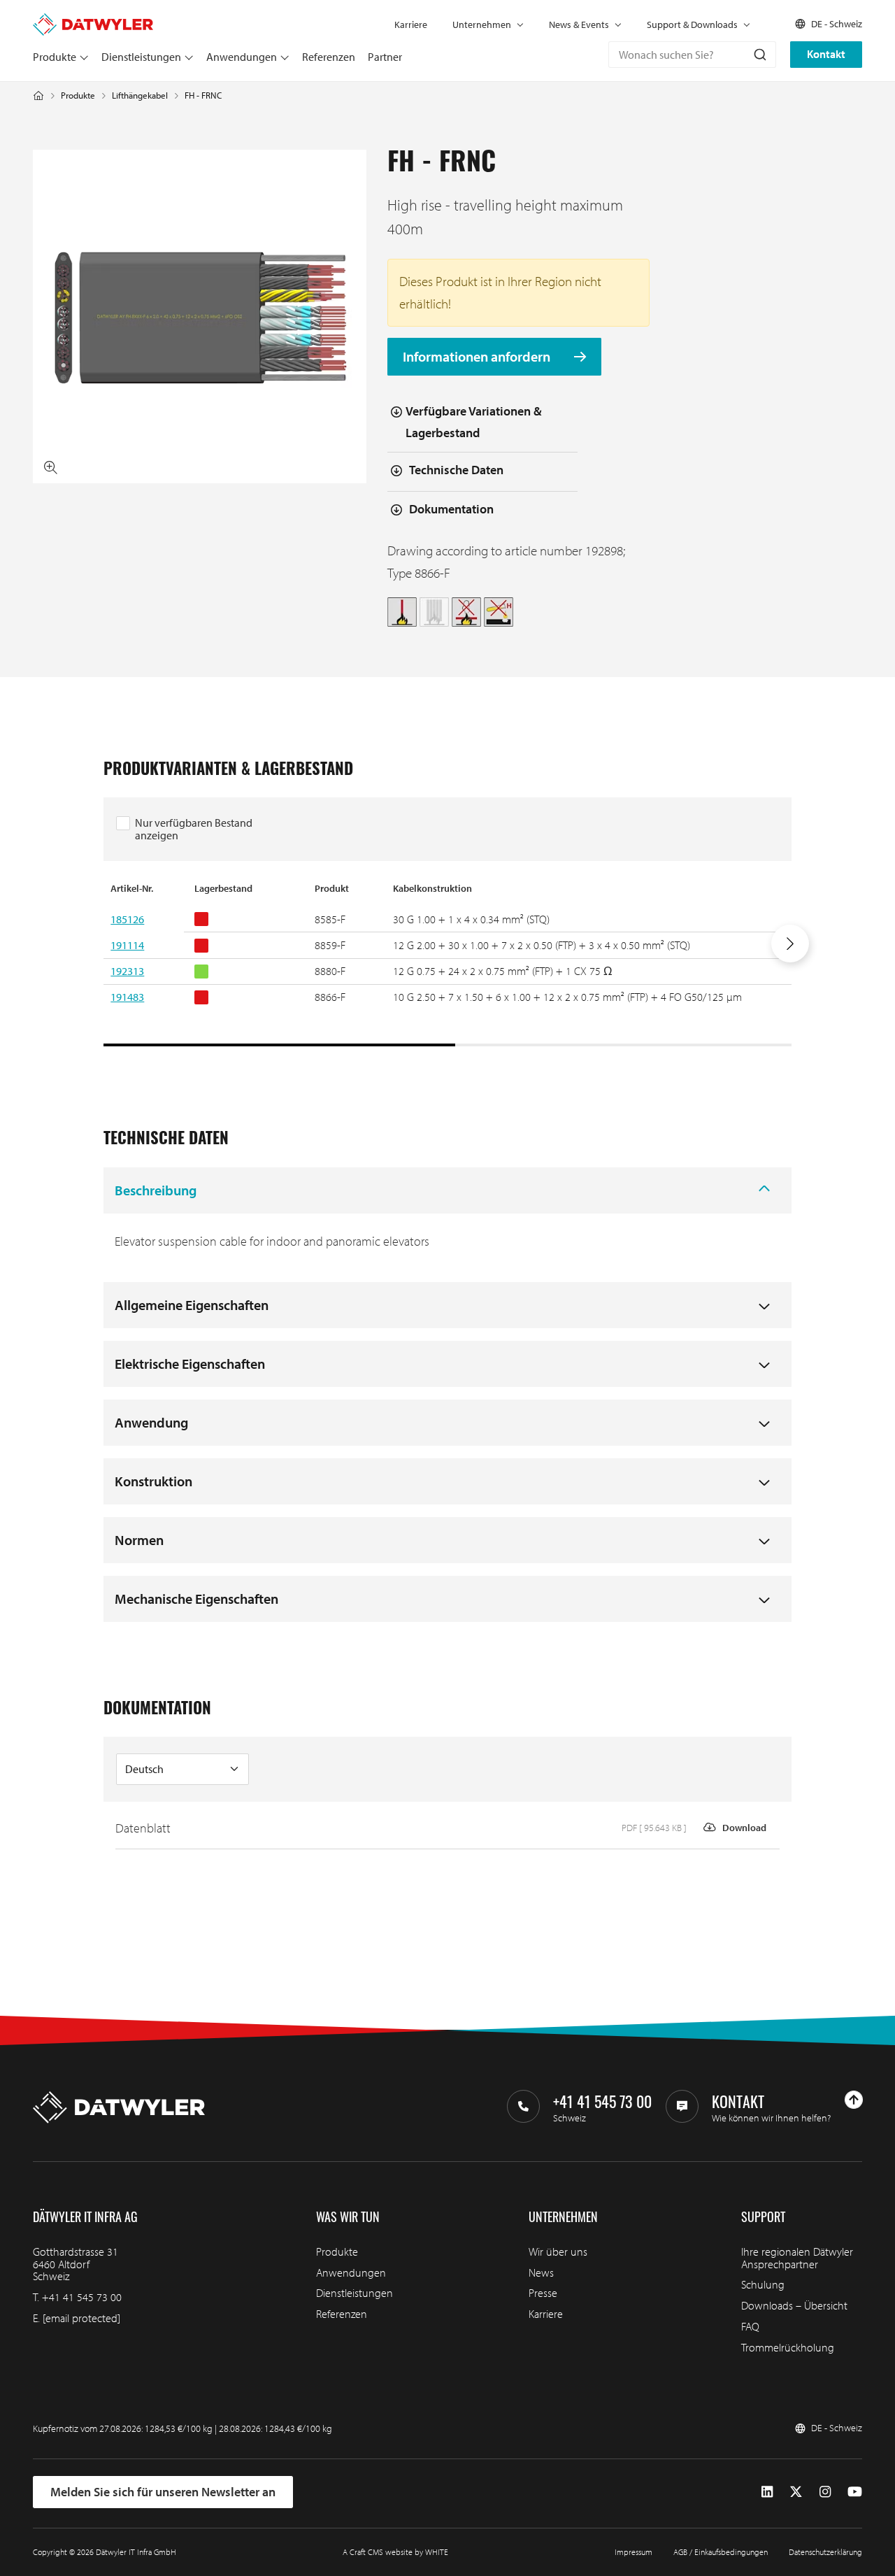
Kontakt (826, 54)
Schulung (763, 2284)
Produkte (55, 57)
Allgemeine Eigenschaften (192, 1305)
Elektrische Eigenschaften (190, 1364)
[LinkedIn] (767, 2492)
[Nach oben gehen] (854, 2100)
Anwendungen (242, 57)
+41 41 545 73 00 (82, 2297)
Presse (543, 2293)
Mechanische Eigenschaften (196, 1599)
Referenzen (329, 57)
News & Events (579, 24)
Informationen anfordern (478, 357)
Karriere (411, 24)
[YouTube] (855, 2492)
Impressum (633, 2552)
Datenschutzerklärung (825, 2552)
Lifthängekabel (140, 95)
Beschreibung (156, 1190)
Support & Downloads (692, 24)
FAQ (750, 2326)
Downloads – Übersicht (794, 2305)
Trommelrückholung (788, 2347)
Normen (139, 1540)
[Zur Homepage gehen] (93, 20)
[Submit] (759, 55)
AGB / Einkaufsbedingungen (721, 2552)
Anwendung (151, 1422)
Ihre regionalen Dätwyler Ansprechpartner (797, 2258)
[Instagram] (825, 2492)
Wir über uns (558, 2251)
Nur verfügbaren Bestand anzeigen (194, 829)
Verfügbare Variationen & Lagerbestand (474, 422)
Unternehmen (482, 24)
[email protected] (81, 2318)
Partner (385, 57)
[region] (447, 964)
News (541, 2272)
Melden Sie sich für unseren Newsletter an (163, 2492)
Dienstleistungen (141, 57)
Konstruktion (153, 1481)
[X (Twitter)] (796, 2492)
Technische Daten (456, 470)
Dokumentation (451, 509)
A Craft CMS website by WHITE (395, 2552)
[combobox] (692, 55)
